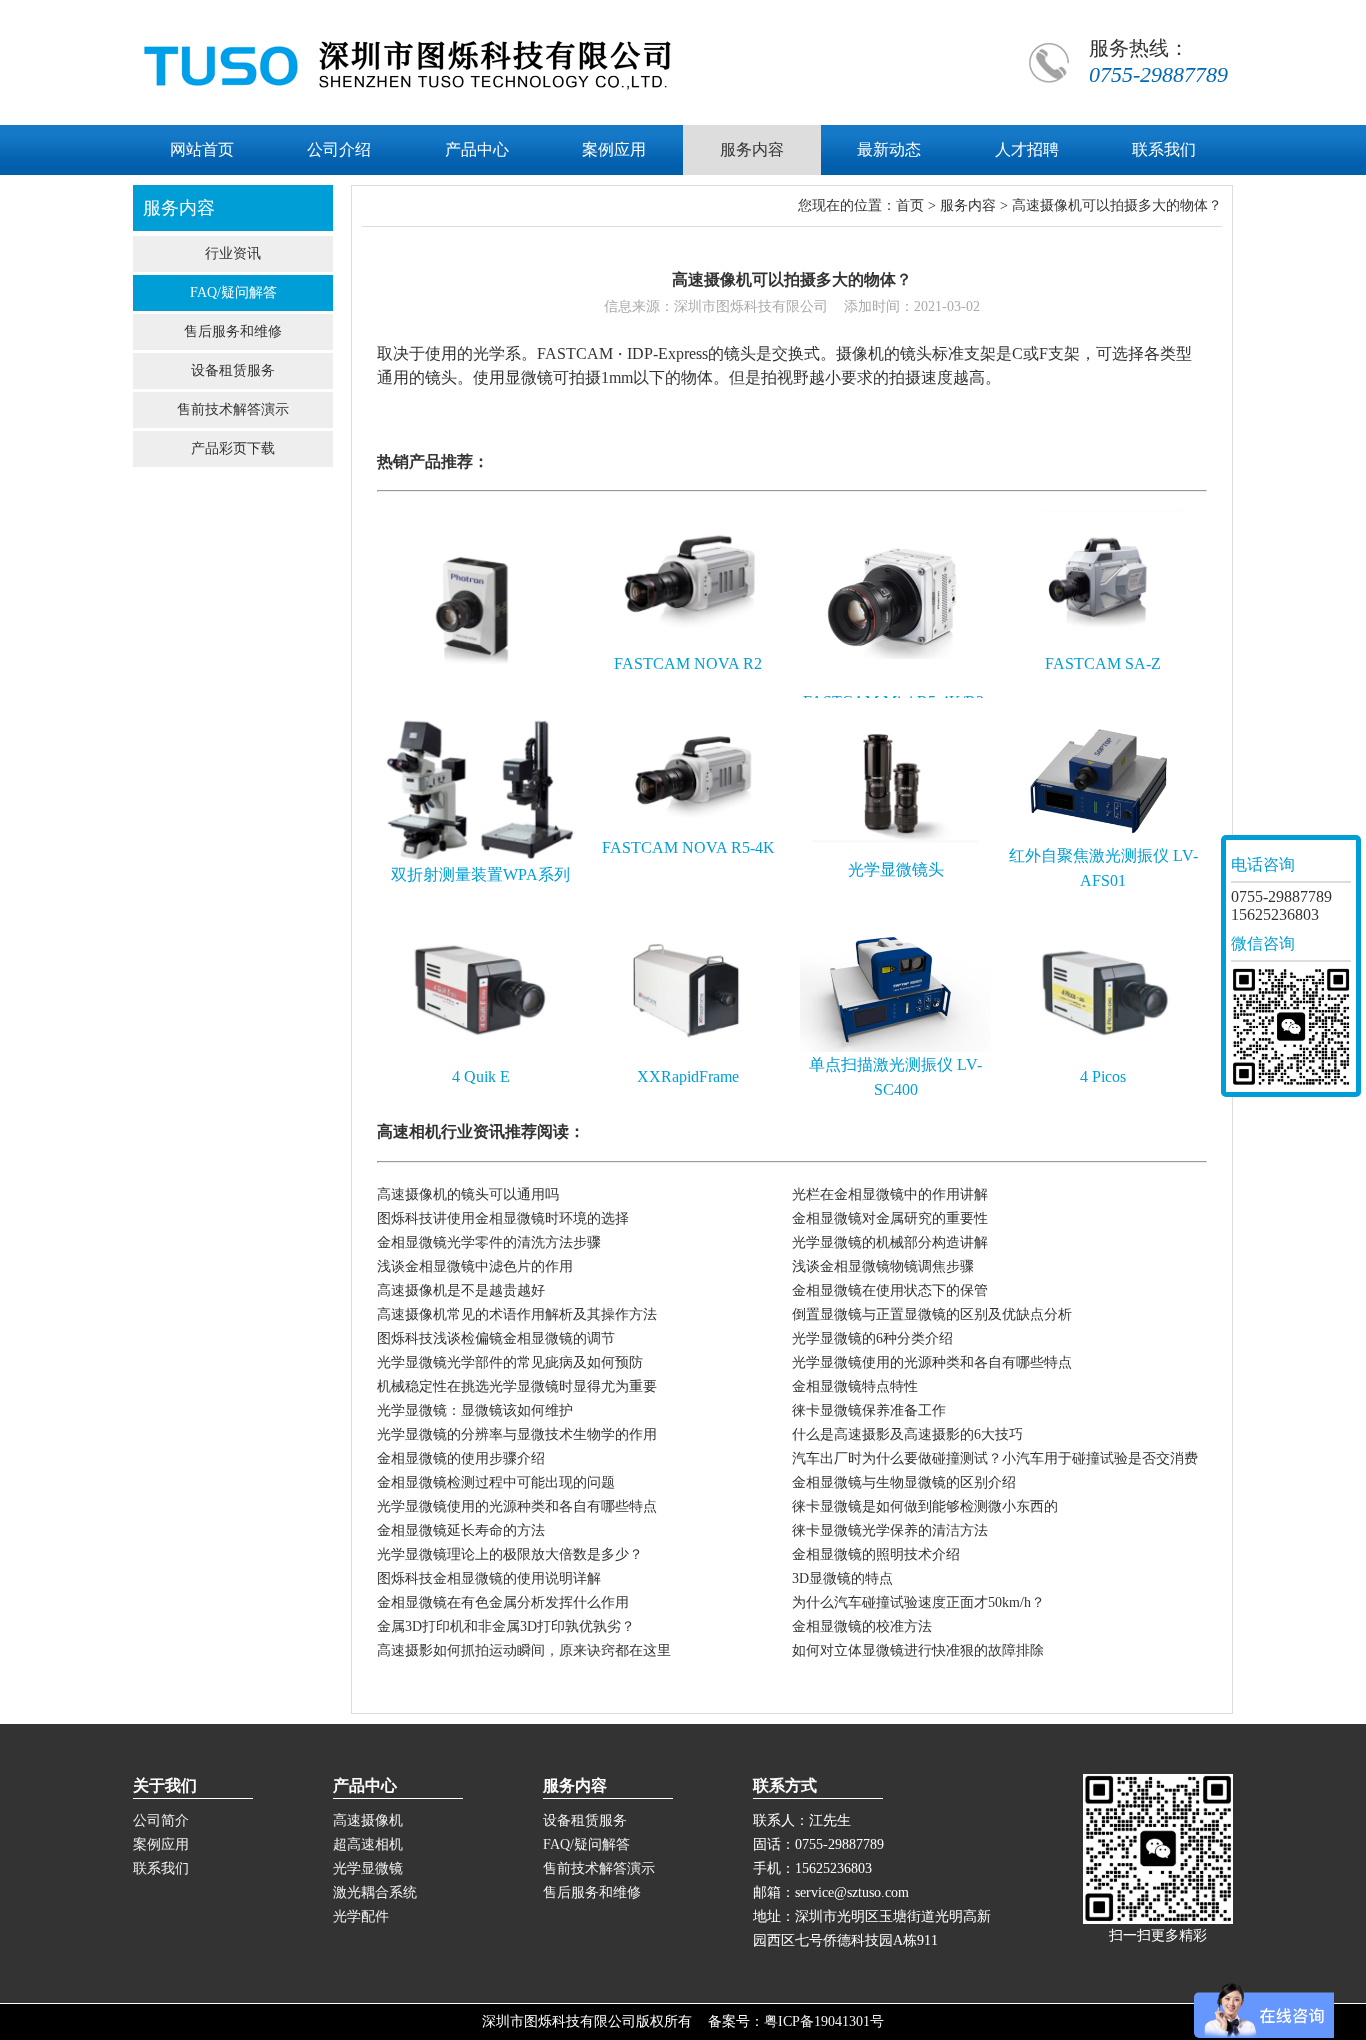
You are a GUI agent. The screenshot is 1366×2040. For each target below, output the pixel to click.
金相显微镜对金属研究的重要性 (890, 1218)
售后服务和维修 (233, 331)
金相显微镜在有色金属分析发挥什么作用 (503, 1602)
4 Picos (1103, 1076)
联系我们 (161, 1868)
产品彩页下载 (233, 448)
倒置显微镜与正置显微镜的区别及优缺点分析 (932, 1314)
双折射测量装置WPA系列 (480, 874)
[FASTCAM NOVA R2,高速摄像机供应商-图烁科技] (688, 646)
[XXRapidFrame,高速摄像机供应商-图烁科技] (688, 1059)
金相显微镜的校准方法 (862, 1626)
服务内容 (968, 205)
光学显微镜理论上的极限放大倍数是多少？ (510, 1554)
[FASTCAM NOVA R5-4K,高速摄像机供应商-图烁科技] (688, 830)
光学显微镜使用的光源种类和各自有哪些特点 (932, 1362)
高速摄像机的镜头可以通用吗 (468, 1194)
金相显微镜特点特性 (855, 1386)
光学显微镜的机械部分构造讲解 (890, 1242)
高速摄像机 (368, 1820)
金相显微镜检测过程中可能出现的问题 (496, 1482)
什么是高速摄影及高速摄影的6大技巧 (907, 1434)
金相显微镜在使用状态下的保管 (890, 1290)
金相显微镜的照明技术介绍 (876, 1554)
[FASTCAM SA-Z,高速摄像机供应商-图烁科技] (1103, 646)
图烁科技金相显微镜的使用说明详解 (489, 1578)
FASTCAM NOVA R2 (688, 663)
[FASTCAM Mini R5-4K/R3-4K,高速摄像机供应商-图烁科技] (895, 684)
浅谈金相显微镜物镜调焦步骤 (883, 1266)
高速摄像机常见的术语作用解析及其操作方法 (517, 1314)
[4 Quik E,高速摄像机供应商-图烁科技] (480, 1059)
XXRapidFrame (688, 1076)
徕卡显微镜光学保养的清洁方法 (890, 1530)
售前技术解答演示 (233, 409)
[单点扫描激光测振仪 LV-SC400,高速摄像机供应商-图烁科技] (895, 1047)
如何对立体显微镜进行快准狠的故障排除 (918, 1650)
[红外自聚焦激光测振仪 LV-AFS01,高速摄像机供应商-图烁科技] (1103, 838)
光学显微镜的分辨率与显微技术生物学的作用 (517, 1434)
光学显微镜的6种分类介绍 (872, 1338)
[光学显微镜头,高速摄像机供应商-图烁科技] (895, 852)
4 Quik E (481, 1076)
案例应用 (161, 1844)
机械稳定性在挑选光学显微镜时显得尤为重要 (517, 1386)
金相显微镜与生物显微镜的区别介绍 (904, 1482)
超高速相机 (368, 1844)
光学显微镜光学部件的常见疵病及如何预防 (510, 1362)
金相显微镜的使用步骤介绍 (461, 1458)
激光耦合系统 (375, 1892)
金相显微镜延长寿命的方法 (461, 1530)
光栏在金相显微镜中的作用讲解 (890, 1194)
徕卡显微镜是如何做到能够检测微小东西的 (925, 1506)
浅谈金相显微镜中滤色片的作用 (475, 1266)
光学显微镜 (368, 1868)
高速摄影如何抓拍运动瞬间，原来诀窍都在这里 (524, 1650)
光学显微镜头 (896, 869)
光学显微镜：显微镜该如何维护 (475, 1410)
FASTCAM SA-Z (1103, 663)
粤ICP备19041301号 (824, 2021)
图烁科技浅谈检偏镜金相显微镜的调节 (496, 1338)
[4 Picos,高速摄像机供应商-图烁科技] (1103, 1059)
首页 (910, 205)
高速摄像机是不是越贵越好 (461, 1290)
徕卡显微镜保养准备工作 (869, 1410)
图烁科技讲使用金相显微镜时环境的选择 (503, 1218)
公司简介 (161, 1820)
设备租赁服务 (233, 370)
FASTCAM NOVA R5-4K (688, 847)
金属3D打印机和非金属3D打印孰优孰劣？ (506, 1626)
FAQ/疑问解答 (233, 292)
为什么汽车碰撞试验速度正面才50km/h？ (918, 1602)
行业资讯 (233, 253)
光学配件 (361, 1916)
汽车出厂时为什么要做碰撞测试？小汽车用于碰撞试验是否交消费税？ (995, 1461)
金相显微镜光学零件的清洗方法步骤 (489, 1242)
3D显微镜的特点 (842, 1578)
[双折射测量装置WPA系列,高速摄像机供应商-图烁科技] (480, 857)
